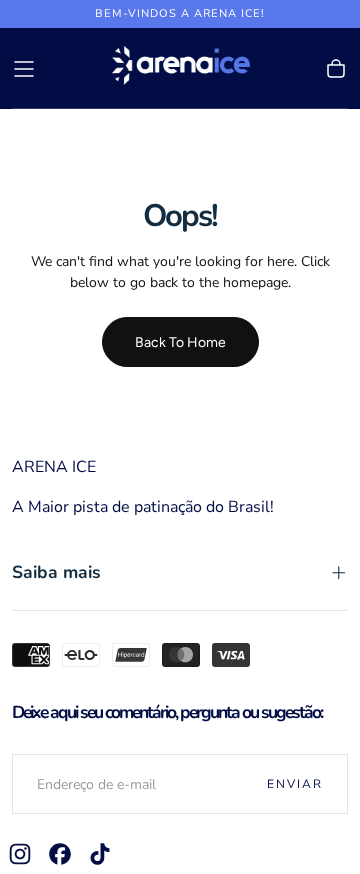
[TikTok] (100, 854)
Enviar (295, 784)
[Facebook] (60, 854)
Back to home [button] (180, 342)
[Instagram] (20, 854)
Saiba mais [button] (56, 572)
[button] (24, 69)
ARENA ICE (54, 467)
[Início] (180, 68)
